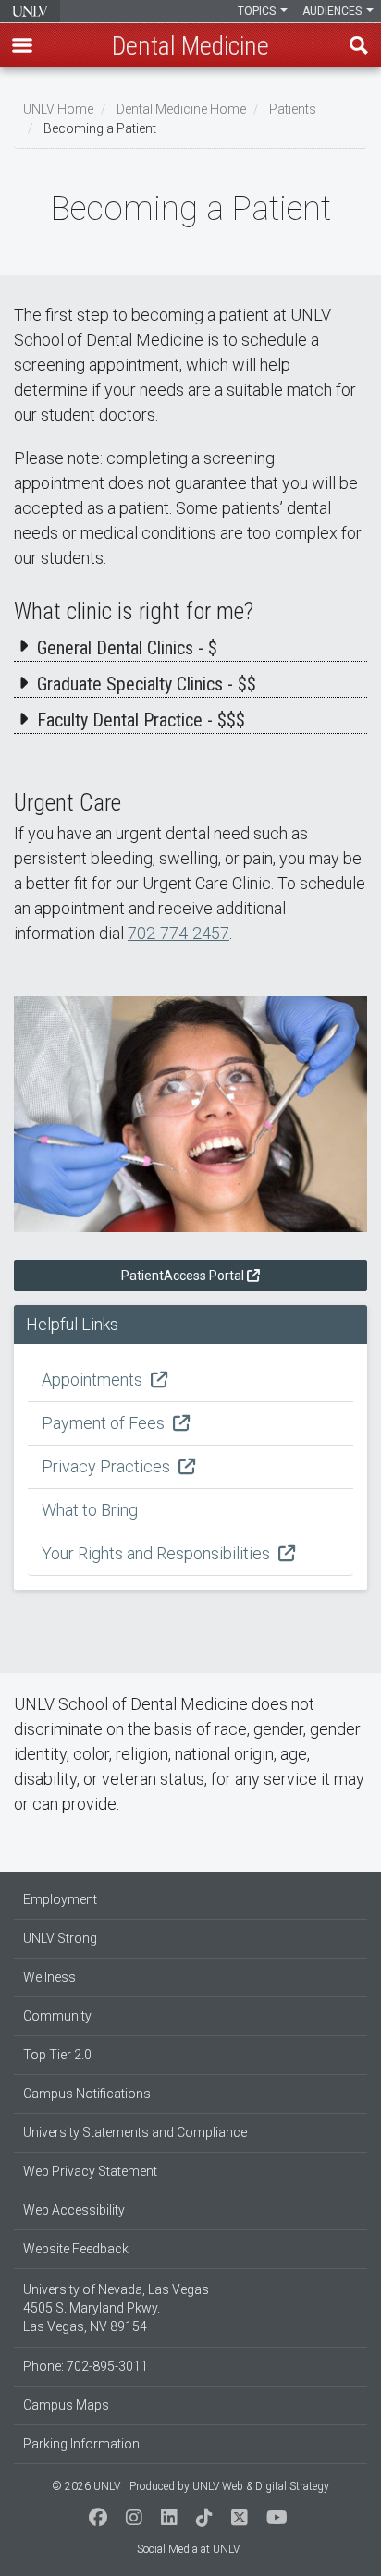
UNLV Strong (60, 1938)
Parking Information (81, 2444)
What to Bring (90, 1510)
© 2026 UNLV (86, 2486)
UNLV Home (58, 109)
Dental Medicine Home (181, 109)
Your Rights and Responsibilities (158, 1553)
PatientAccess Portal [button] (183, 1276)
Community (57, 2016)
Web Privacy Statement (90, 2171)
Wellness (49, 1977)
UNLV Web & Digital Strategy (261, 2486)
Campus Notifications (87, 2094)
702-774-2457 (178, 933)
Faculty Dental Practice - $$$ (141, 720)
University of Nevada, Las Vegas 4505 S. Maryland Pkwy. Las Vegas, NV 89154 (116, 2308)
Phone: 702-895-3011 (86, 2366)
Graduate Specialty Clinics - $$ (147, 684)
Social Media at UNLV (188, 2549)
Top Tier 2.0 (57, 2055)
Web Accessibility (74, 2210)
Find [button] (359, 45)
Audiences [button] (333, 11)
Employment (60, 1899)
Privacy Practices (108, 1466)
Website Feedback (76, 2249)
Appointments (94, 1380)
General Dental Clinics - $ (127, 648)
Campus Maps (66, 2405)
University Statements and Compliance (135, 2132)
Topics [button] (258, 11)
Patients (293, 109)
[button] (22, 45)
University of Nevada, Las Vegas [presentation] (30, 11)
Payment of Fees (105, 1423)
